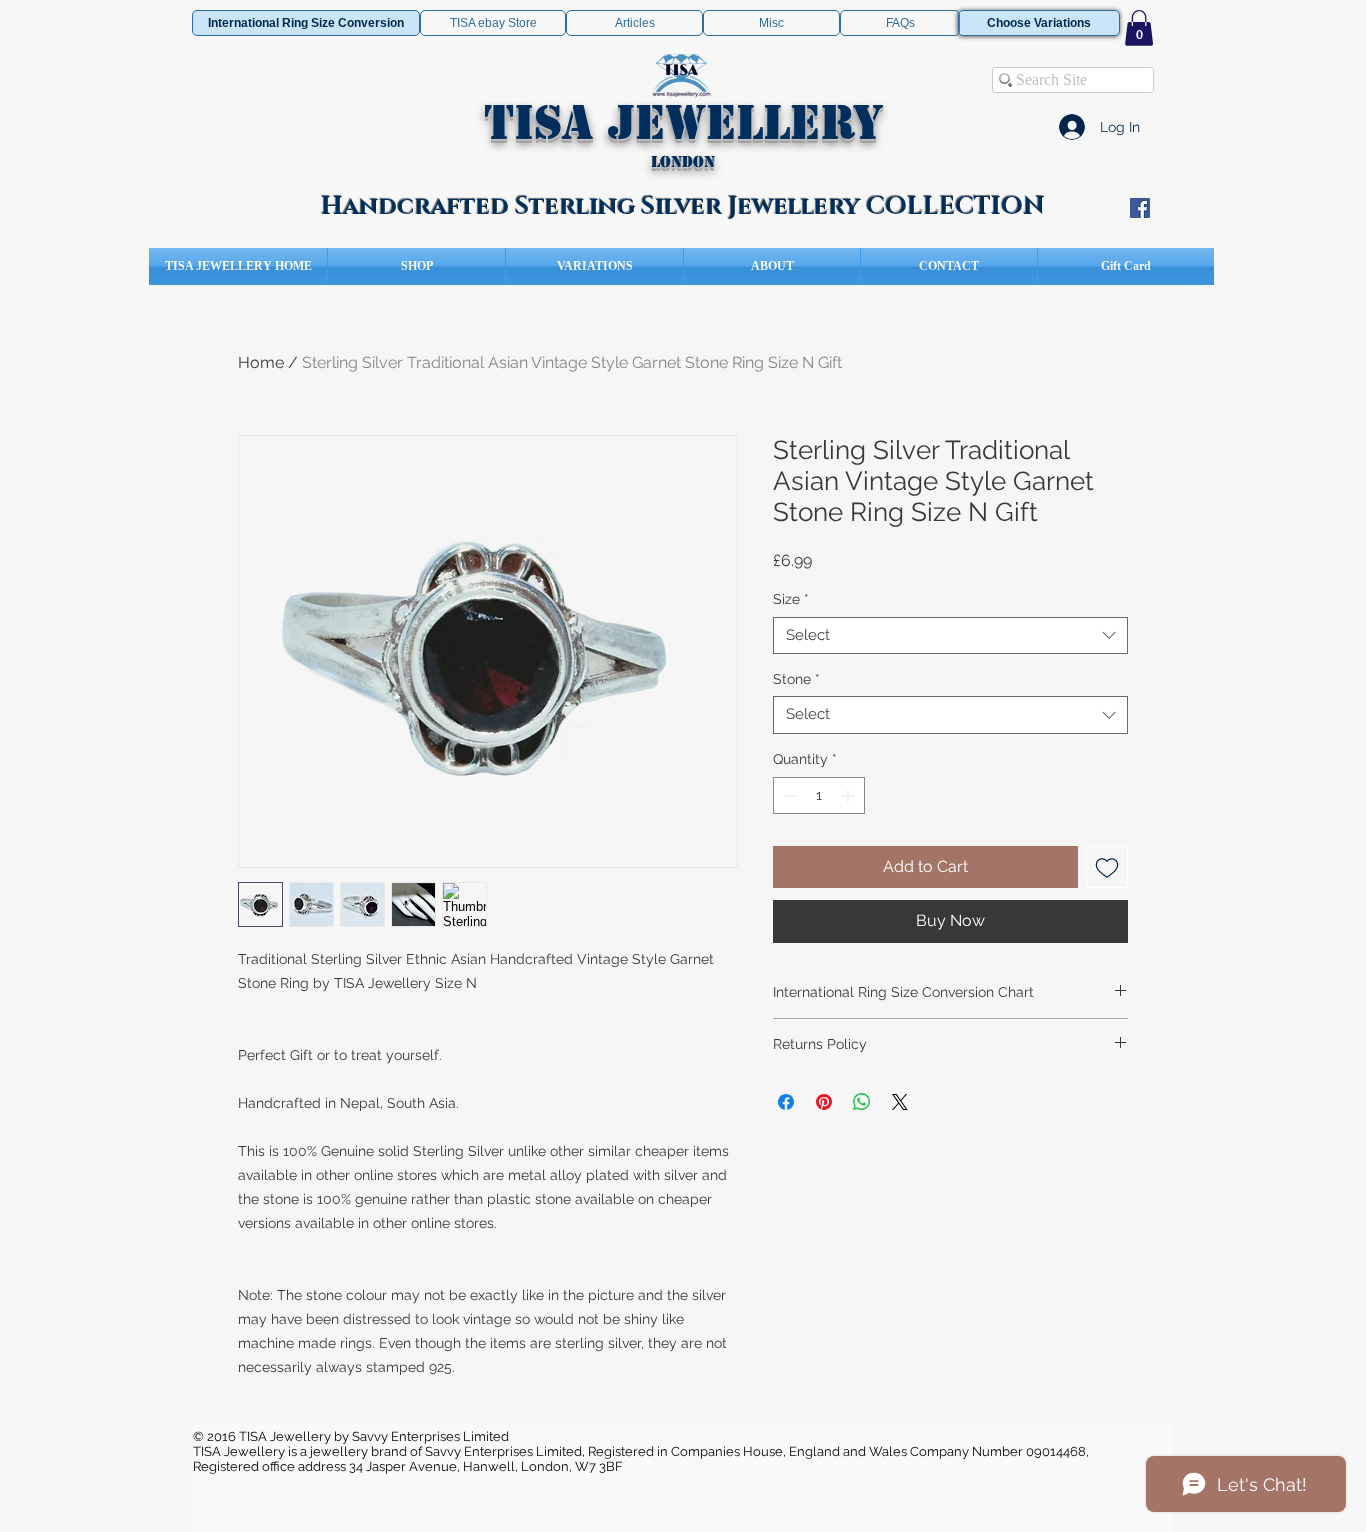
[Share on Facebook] (786, 1102)
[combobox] (950, 636)
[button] (1139, 28)
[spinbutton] (819, 795)
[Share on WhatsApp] (862, 1102)
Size (791, 599)
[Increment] (849, 795)
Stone (796, 679)
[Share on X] (900, 1102)
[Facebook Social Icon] (1140, 208)
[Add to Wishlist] (1107, 867)
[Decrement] (788, 795)
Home (261, 362)
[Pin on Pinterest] (824, 1102)
